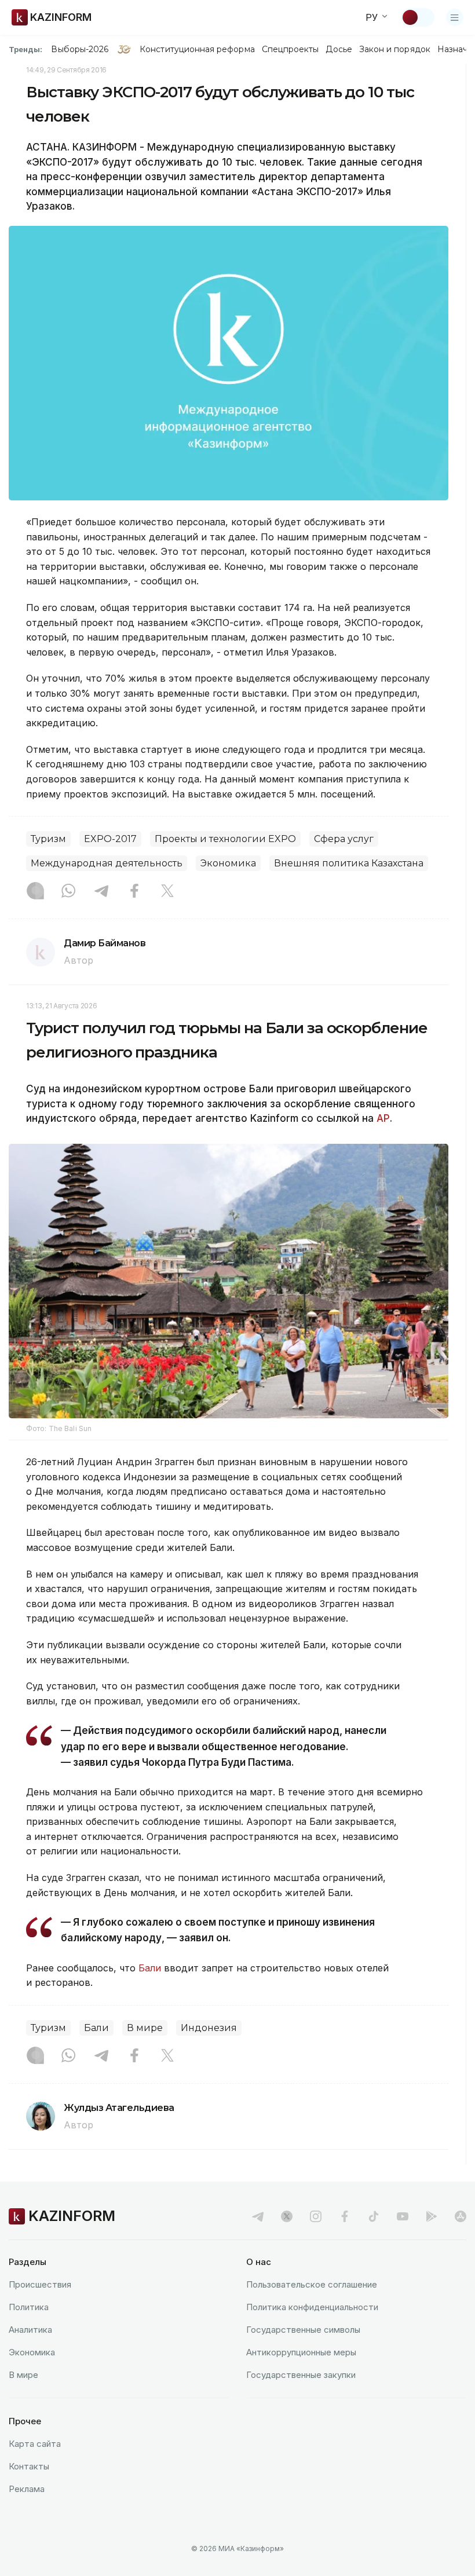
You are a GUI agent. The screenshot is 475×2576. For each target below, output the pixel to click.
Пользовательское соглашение (312, 2284)
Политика (29, 2307)
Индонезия (209, 2028)
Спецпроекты (291, 49)
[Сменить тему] (418, 17)
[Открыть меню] (455, 17)
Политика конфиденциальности (312, 2307)
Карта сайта (35, 2444)
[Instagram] (35, 892)
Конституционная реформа (197, 49)
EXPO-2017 (110, 839)
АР (383, 1118)
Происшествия (40, 2284)
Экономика (228, 863)
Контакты (29, 2466)
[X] (167, 892)
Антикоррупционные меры (301, 2352)
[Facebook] (134, 892)
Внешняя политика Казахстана (349, 863)
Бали (150, 1968)
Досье (339, 49)
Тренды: (25, 49)
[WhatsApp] (68, 892)
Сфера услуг (344, 839)
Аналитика (30, 2330)
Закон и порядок (395, 49)
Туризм (48, 839)
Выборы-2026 (80, 49)
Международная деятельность (107, 863)
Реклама (27, 2489)
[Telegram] (101, 892)
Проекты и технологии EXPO (225, 839)
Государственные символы (303, 2330)
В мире (145, 2028)
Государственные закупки (301, 2375)
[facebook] (345, 2216)
